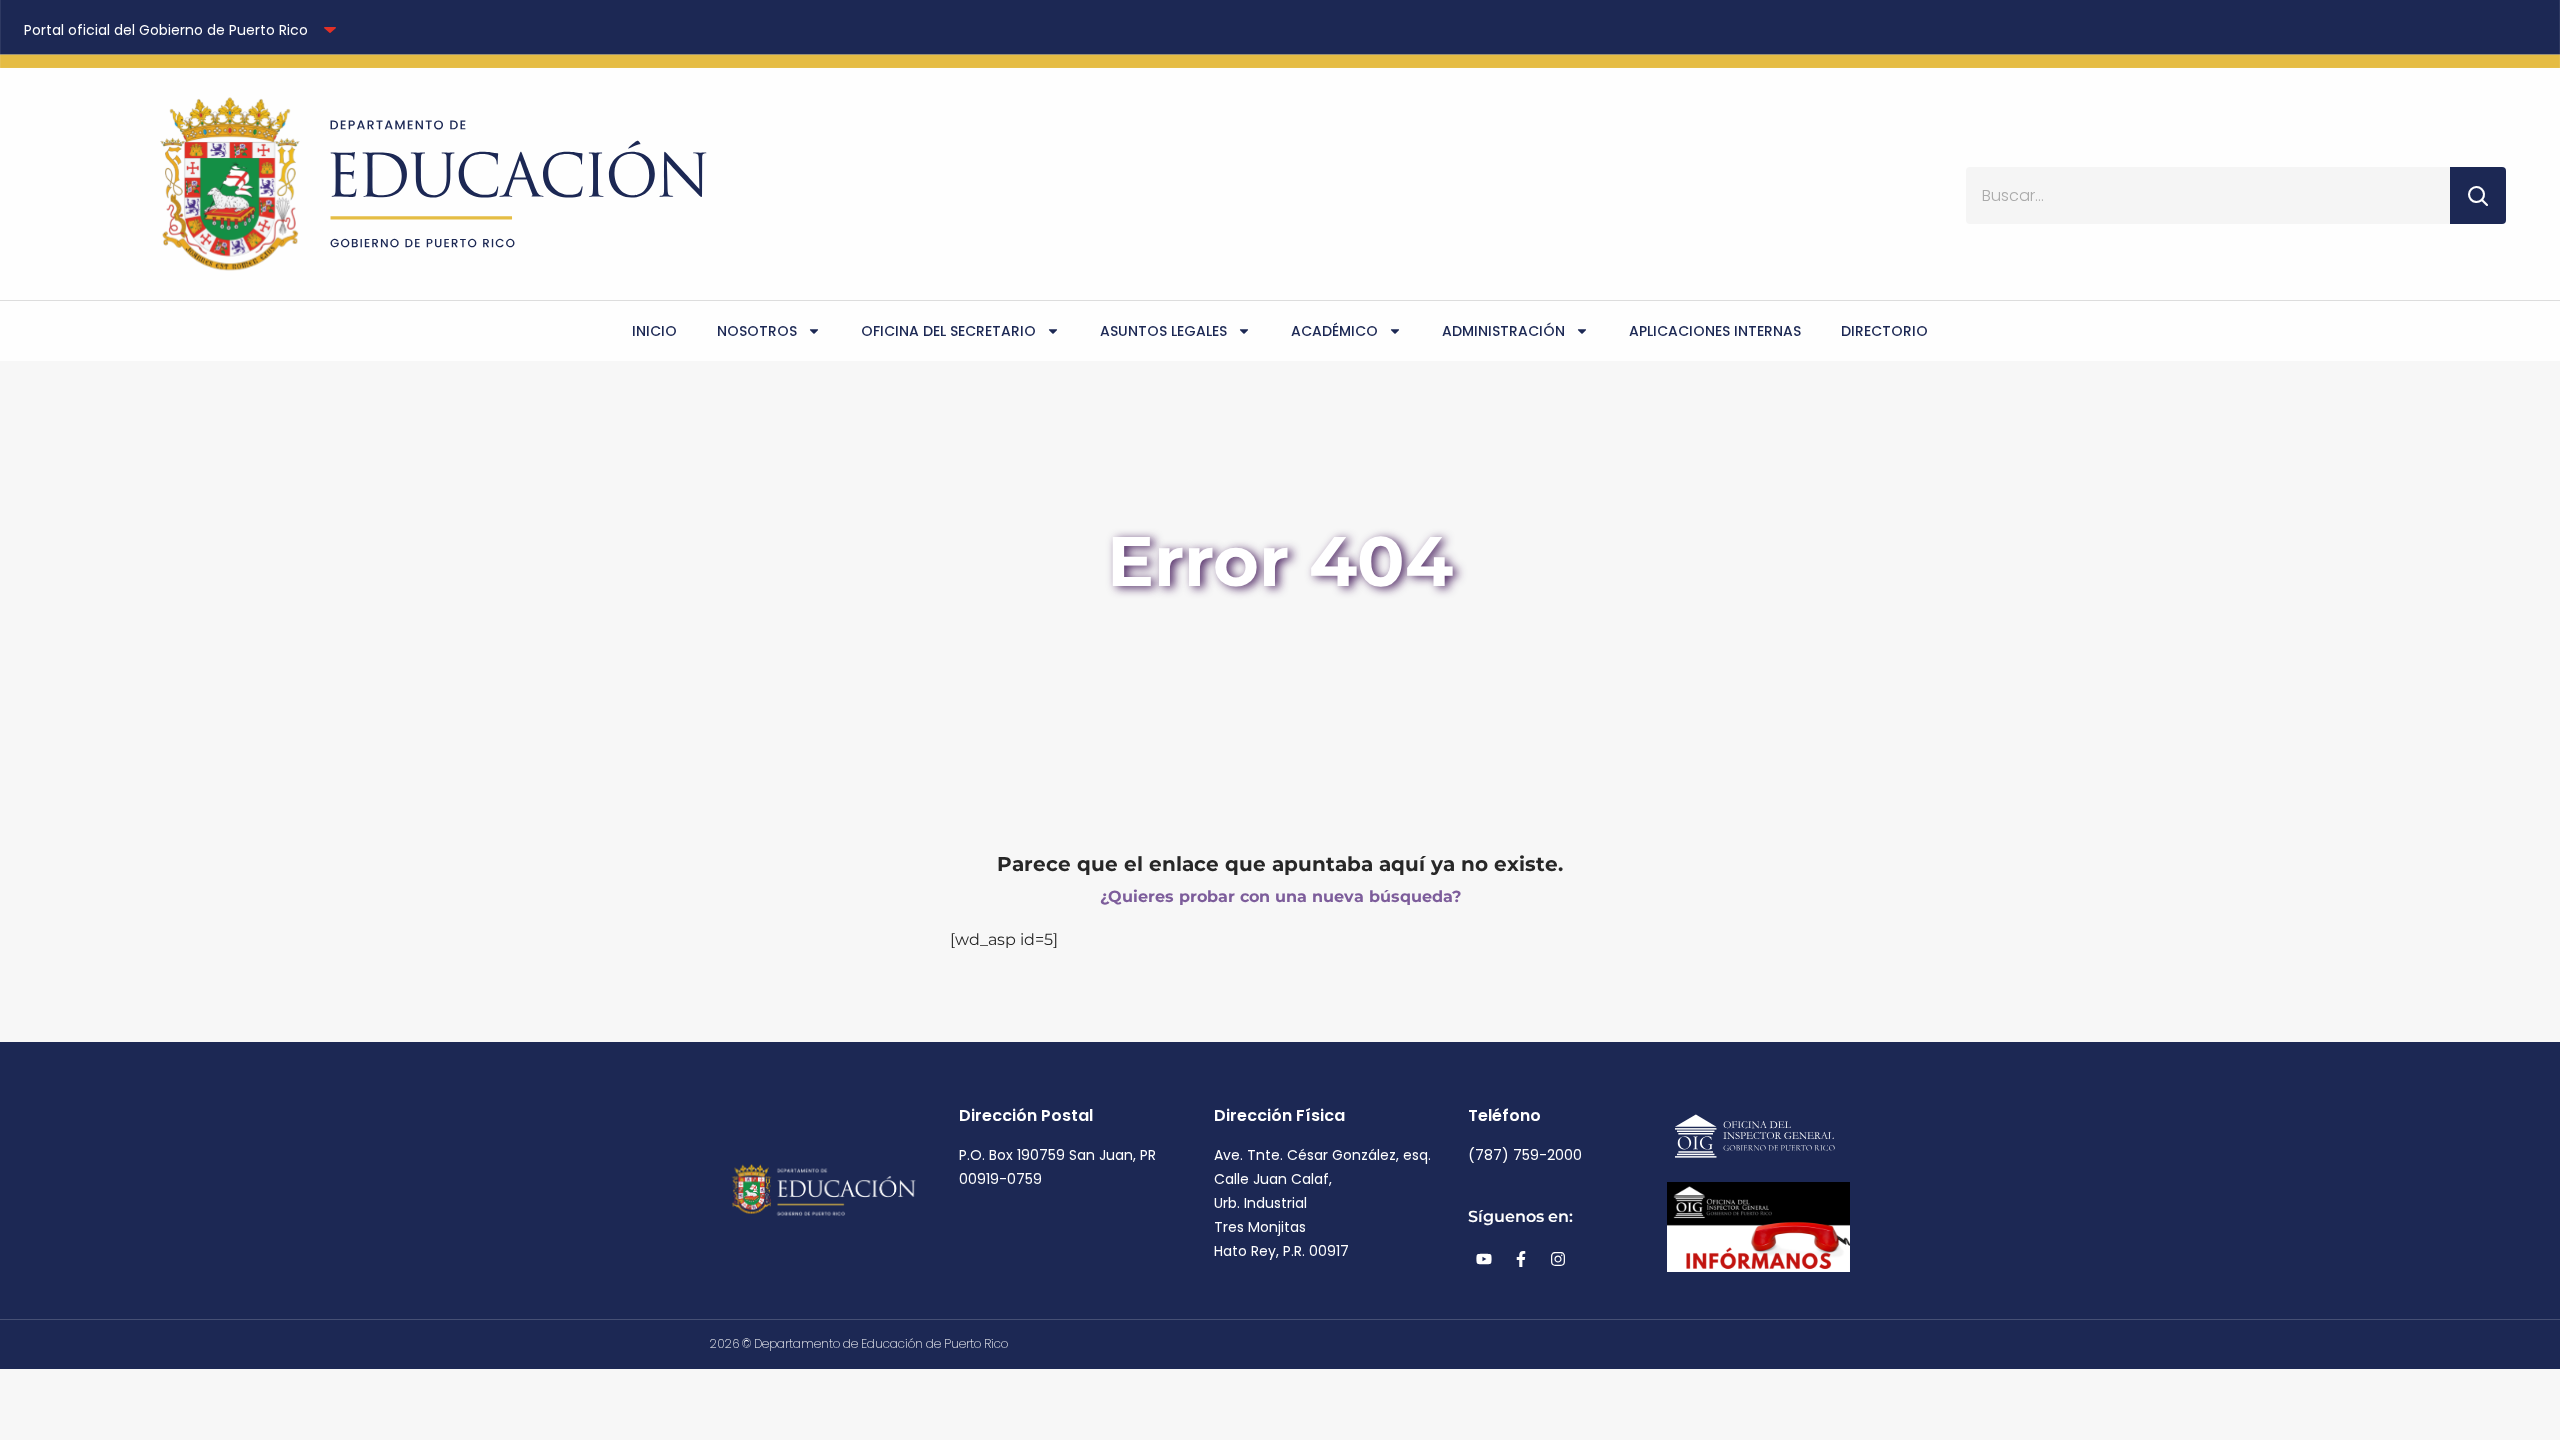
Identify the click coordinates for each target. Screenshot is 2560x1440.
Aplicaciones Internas (1715, 331)
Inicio (654, 331)
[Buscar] (2478, 195)
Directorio (1884, 331)
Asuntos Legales (1163, 331)
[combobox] (2208, 195)
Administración (1503, 331)
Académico (1334, 331)
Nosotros (757, 331)
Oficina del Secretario (948, 331)
